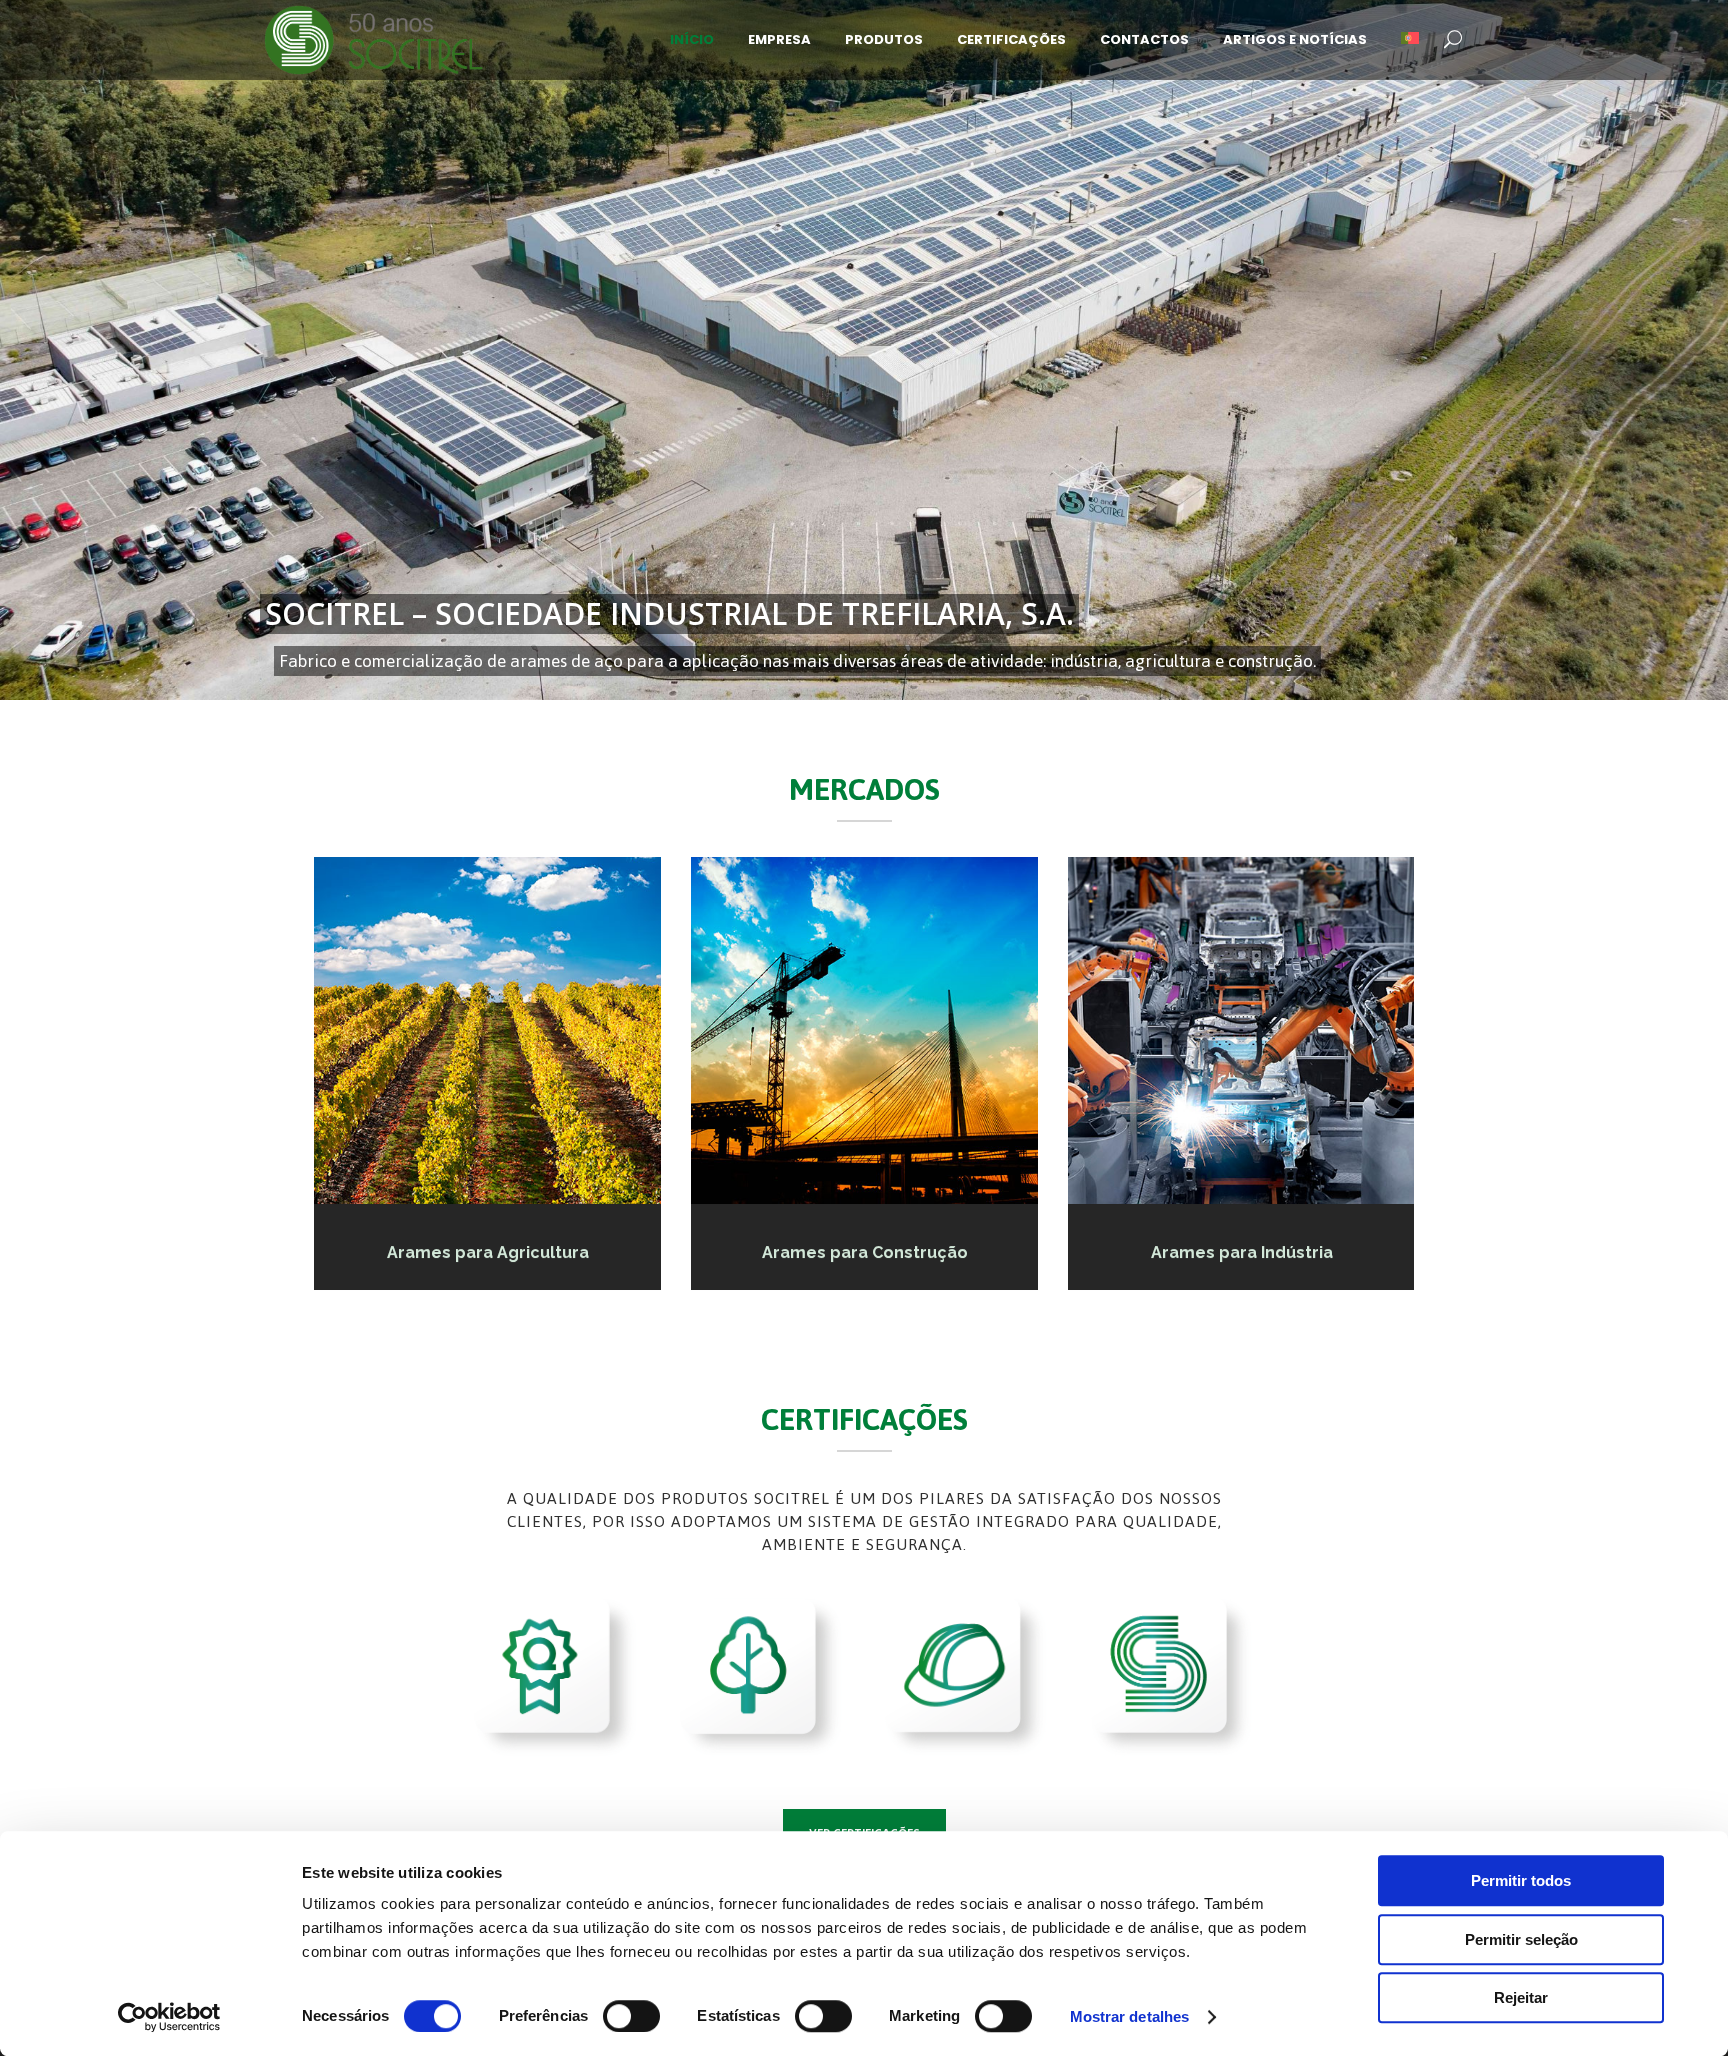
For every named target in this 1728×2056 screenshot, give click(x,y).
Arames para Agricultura (487, 1252)
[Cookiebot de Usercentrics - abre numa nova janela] (169, 2017)
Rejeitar (1521, 1997)
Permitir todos (1521, 1880)
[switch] (631, 2016)
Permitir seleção (1521, 1939)
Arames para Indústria (1241, 1252)
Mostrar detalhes (1130, 2016)
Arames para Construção (864, 1252)
